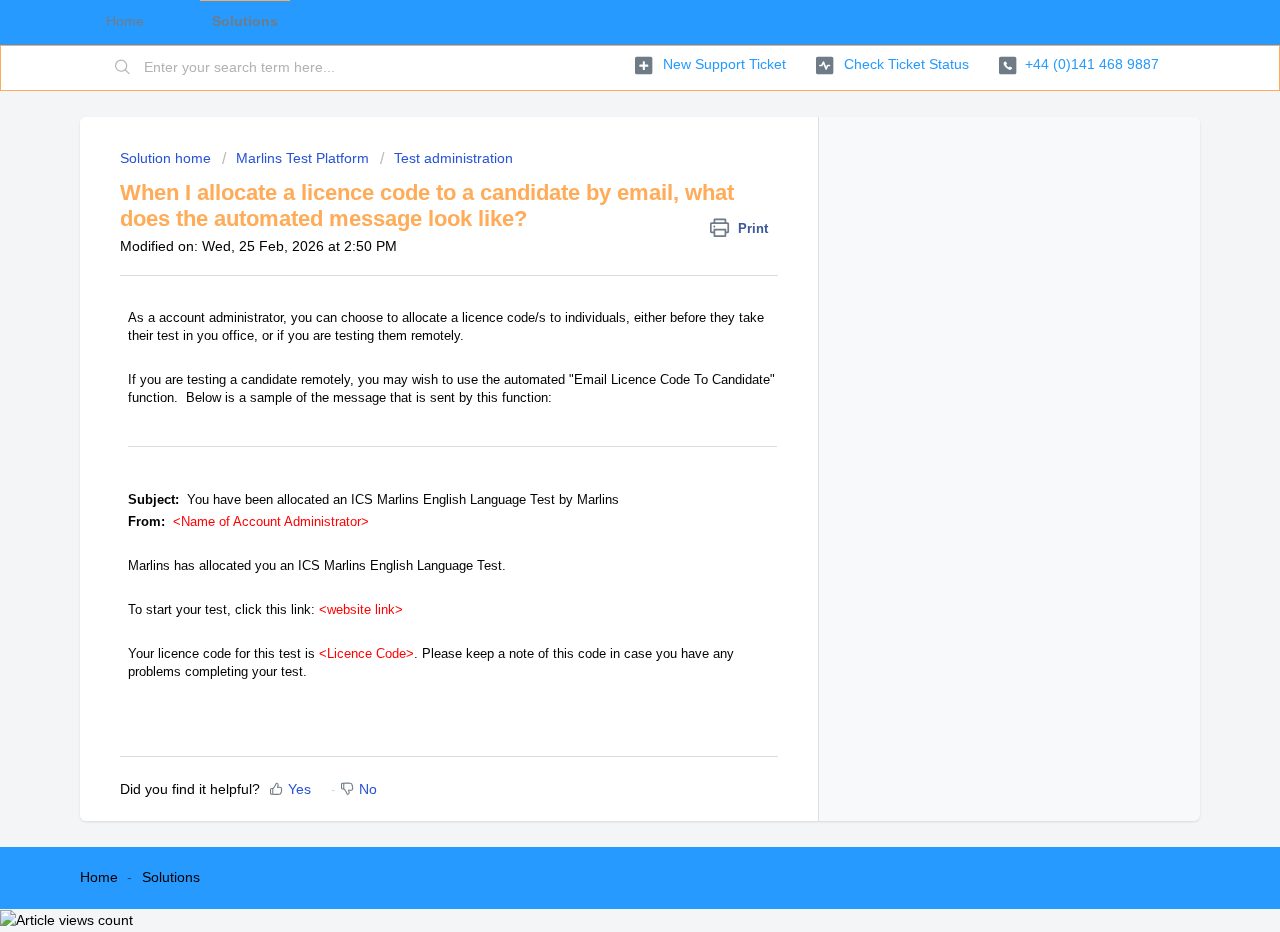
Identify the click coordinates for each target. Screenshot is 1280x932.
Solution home (167, 158)
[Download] (603, 200)
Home (99, 877)
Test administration (453, 158)
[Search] (123, 68)
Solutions (171, 877)
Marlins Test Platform (302, 158)
